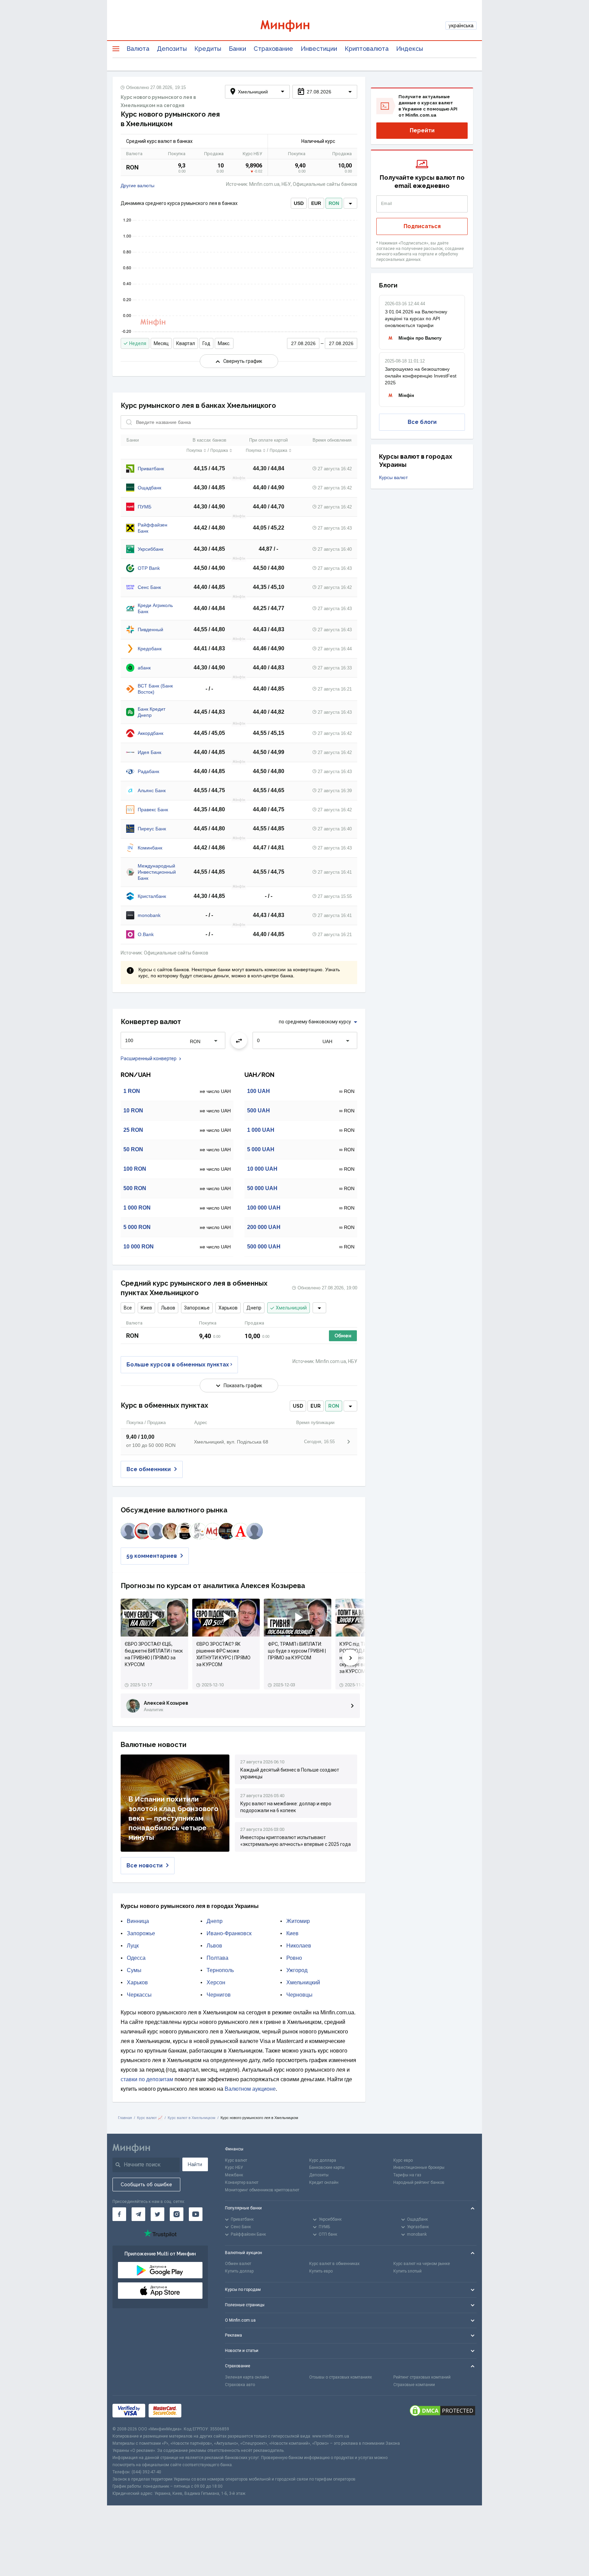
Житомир (298, 1921)
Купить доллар (239, 2271)
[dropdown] (350, 203)
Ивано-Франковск (229, 1933)
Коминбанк (150, 848)
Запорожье (197, 1308)
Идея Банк (149, 752)
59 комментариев (152, 1556)
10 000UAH (262, 1169)
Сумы (134, 1970)
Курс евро (403, 2160)
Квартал (186, 343)
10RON (133, 1111)
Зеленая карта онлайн (247, 2377)
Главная (125, 2118)
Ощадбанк (149, 488)
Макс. (224, 343)
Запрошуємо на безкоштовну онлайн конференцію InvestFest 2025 (421, 376)
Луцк (133, 1946)
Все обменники (149, 1469)
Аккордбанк (150, 733)
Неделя (138, 343)
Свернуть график (243, 361)
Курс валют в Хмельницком (192, 2118)
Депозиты (172, 49)
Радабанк (148, 771)
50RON (133, 1149)
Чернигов (219, 1995)
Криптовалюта (367, 49)
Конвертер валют (242, 2182)
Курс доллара (323, 2160)
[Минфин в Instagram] (177, 2214)
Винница (138, 1921)
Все (128, 1308)
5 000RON (137, 1227)
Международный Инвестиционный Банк (157, 872)
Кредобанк (150, 649)
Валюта (138, 49)
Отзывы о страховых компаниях (341, 2377)
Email (387, 204)
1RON (132, 1091)
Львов (168, 1308)
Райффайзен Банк (153, 528)
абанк (144, 668)
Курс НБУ (234, 2167)
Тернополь (220, 1970)
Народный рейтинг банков (419, 2182)
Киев (146, 1308)
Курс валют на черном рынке (422, 2264)
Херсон (216, 1982)
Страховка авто (240, 2385)
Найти (195, 2164)
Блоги (388, 285)
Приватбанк (151, 469)
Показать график (243, 1386)
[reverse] (239, 1040)
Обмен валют (238, 2264)
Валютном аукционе (250, 2089)
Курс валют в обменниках (334, 2264)
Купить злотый (407, 2271)
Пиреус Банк (152, 829)
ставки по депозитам (147, 2079)
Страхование (273, 49)
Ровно (294, 1958)
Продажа (219, 450)
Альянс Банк (152, 790)
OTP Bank (149, 568)
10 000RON (139, 1247)
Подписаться (422, 226)
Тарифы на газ (407, 2175)
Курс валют (236, 2160)
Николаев (299, 1946)
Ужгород (297, 1970)
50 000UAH (262, 1188)
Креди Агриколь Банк (155, 608)
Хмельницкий (291, 1308)
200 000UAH (264, 1227)
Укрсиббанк (150, 549)
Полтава (217, 1958)
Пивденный (150, 630)
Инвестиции (319, 49)
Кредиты (208, 49)
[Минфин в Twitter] (157, 2214)
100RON (135, 1169)
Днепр (254, 1308)
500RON (135, 1188)
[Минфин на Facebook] (119, 2214)
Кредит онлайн (324, 2182)
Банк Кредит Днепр (152, 712)
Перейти (422, 130)
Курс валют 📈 (150, 2118)
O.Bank (146, 934)
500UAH (259, 1111)
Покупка (194, 450)
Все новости (145, 1866)
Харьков (228, 1308)
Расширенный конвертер (149, 1058)
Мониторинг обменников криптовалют (262, 2190)
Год (206, 343)
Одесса (136, 1958)
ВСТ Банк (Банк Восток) (155, 689)
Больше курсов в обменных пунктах (178, 1365)
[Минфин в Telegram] (138, 2214)
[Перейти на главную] (294, 26)
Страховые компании (414, 2385)
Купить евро (321, 2271)
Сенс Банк (149, 587)
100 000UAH (264, 1208)
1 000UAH (261, 1130)
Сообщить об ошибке (146, 2185)
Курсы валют (393, 477)
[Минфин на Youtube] (196, 2214)
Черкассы (139, 1995)
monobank (149, 915)
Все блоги (422, 422)
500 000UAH (264, 1247)
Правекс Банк (153, 810)
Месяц (161, 343)
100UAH (259, 1091)
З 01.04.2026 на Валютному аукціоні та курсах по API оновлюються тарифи (416, 319)
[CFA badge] (200, 2411)
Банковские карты (327, 2167)
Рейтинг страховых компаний (422, 2377)
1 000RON (137, 1208)
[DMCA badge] (442, 2411)
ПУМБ (145, 507)
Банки (237, 49)
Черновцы (299, 1995)
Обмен (343, 1336)
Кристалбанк (152, 896)
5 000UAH (261, 1149)
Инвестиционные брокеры (419, 2167)
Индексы (410, 49)
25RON (133, 1130)
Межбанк (234, 2175)
